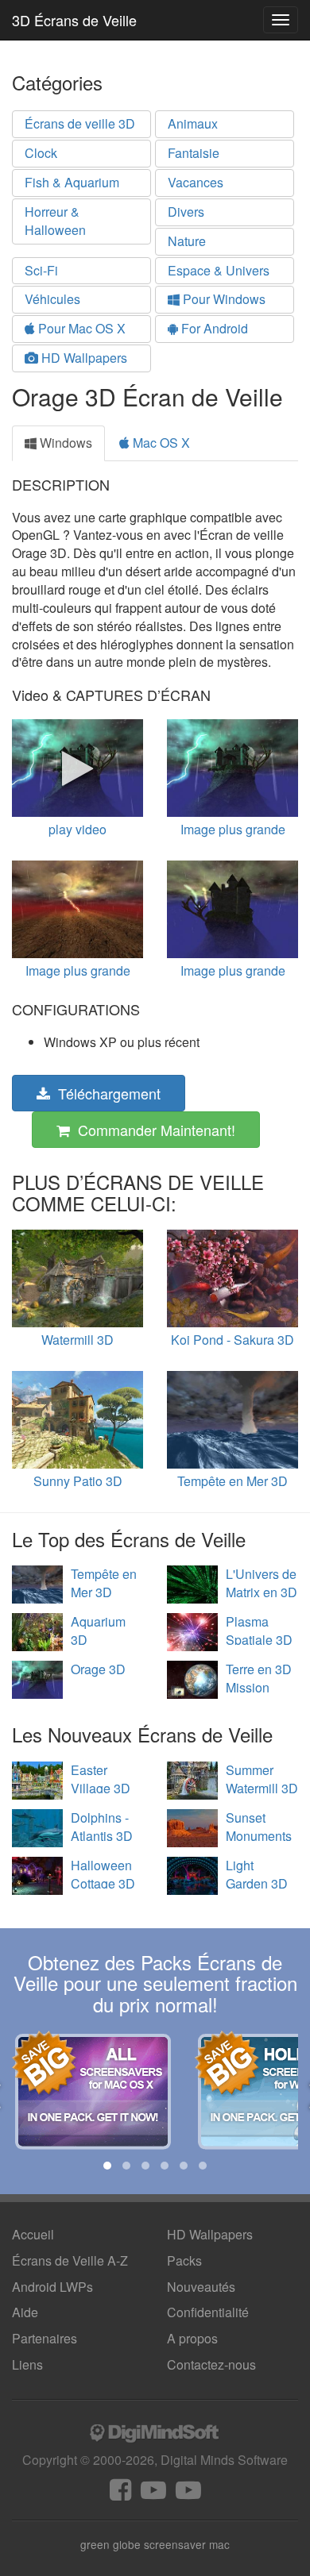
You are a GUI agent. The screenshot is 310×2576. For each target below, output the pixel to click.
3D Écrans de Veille (74, 20)
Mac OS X (160, 443)
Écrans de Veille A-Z (70, 2260)
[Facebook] (120, 2494)
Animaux (193, 123)
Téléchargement (105, 1093)
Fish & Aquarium (72, 182)
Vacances (196, 182)
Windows (64, 443)
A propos (192, 2338)
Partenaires (45, 2338)
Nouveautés (201, 2287)
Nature (187, 241)
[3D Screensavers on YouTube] (153, 2494)
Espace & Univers (219, 270)
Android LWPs (52, 2287)
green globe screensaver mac (155, 2544)
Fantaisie (194, 153)
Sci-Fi (41, 270)
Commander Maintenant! (153, 1130)
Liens (27, 2364)
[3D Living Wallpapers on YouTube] (188, 2494)
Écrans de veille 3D (80, 123)
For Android (213, 328)
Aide (25, 2312)
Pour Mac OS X (80, 328)
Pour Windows (223, 299)
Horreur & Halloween (55, 221)
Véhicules (52, 299)
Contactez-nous (211, 2364)
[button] (107, 2166)
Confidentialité (208, 2312)
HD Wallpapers (83, 358)
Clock (41, 153)
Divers (186, 212)
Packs (184, 2260)
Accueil (33, 2234)
